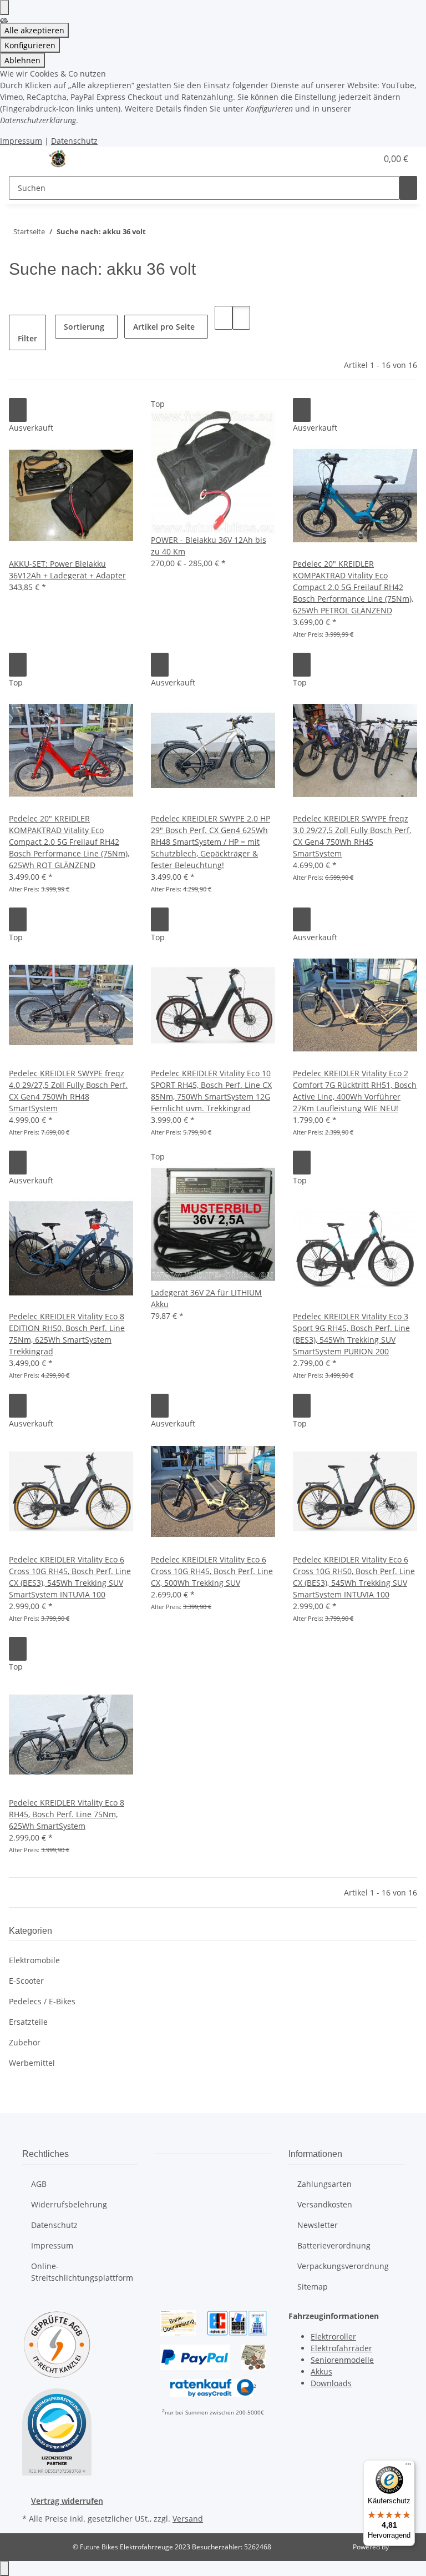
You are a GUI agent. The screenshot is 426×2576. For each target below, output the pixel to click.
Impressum (21, 141)
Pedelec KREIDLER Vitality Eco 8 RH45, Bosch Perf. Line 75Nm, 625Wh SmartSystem (67, 1814)
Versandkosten (325, 2204)
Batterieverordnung (334, 2245)
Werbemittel (32, 2063)
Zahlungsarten (324, 2184)
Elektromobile (34, 1960)
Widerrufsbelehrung (69, 2204)
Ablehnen (22, 60)
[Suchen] (408, 188)
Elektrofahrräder (341, 2348)
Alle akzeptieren (34, 30)
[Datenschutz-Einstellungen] (4, 7)
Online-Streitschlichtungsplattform (82, 2272)
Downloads (331, 2383)
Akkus (321, 2371)
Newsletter (318, 2225)
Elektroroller (333, 2336)
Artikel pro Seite (164, 327)
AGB (39, 2184)
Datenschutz (74, 141)
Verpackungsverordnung (343, 2266)
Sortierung (84, 327)
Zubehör (25, 2042)
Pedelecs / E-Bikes (42, 2001)
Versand (188, 2519)
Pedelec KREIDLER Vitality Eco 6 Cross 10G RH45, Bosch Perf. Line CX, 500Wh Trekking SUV (212, 1571)
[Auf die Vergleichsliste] (18, 410)
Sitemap (313, 2287)
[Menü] (408, 2467)
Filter (27, 338)
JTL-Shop (404, 2547)
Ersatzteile (28, 2022)
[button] (364, 159)
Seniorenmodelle (342, 2360)
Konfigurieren (30, 45)
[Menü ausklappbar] (23, 159)
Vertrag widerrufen (67, 2501)
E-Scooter (26, 1981)
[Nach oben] (4, 2569)
